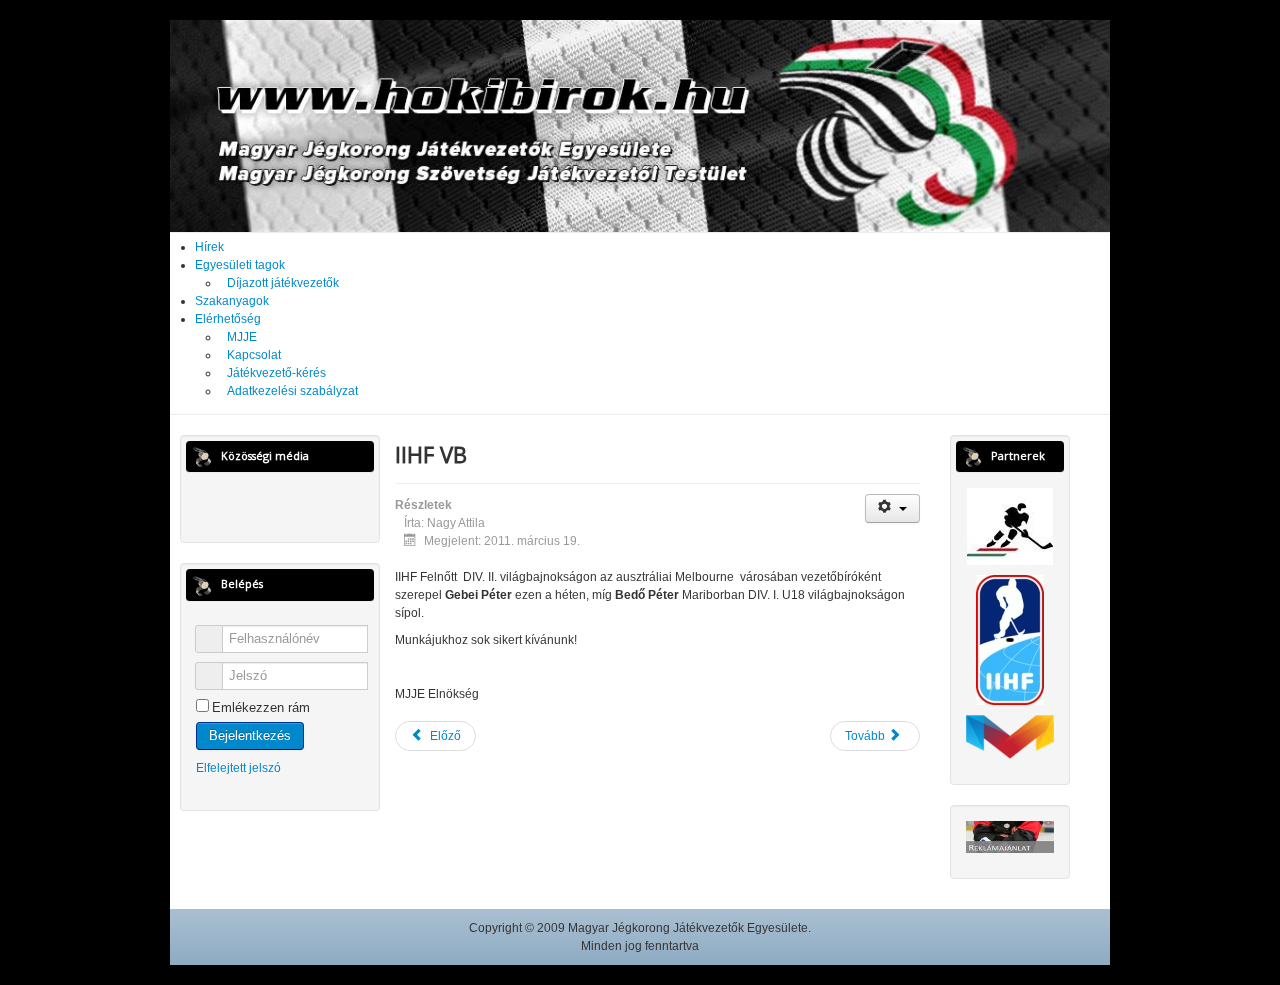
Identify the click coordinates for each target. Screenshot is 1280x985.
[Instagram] (299, 505)
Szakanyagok (232, 301)
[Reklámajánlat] (1010, 836)
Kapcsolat (254, 355)
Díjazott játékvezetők (283, 283)
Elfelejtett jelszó (238, 768)
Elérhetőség (228, 319)
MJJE (242, 337)
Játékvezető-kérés (276, 373)
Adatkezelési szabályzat (292, 391)
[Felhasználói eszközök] (892, 508)
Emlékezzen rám (261, 707)
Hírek (209, 247)
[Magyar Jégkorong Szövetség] (1010, 526)
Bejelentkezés (250, 735)
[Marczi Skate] (1010, 736)
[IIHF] (1010, 640)
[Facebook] (262, 505)
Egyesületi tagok (240, 265)
